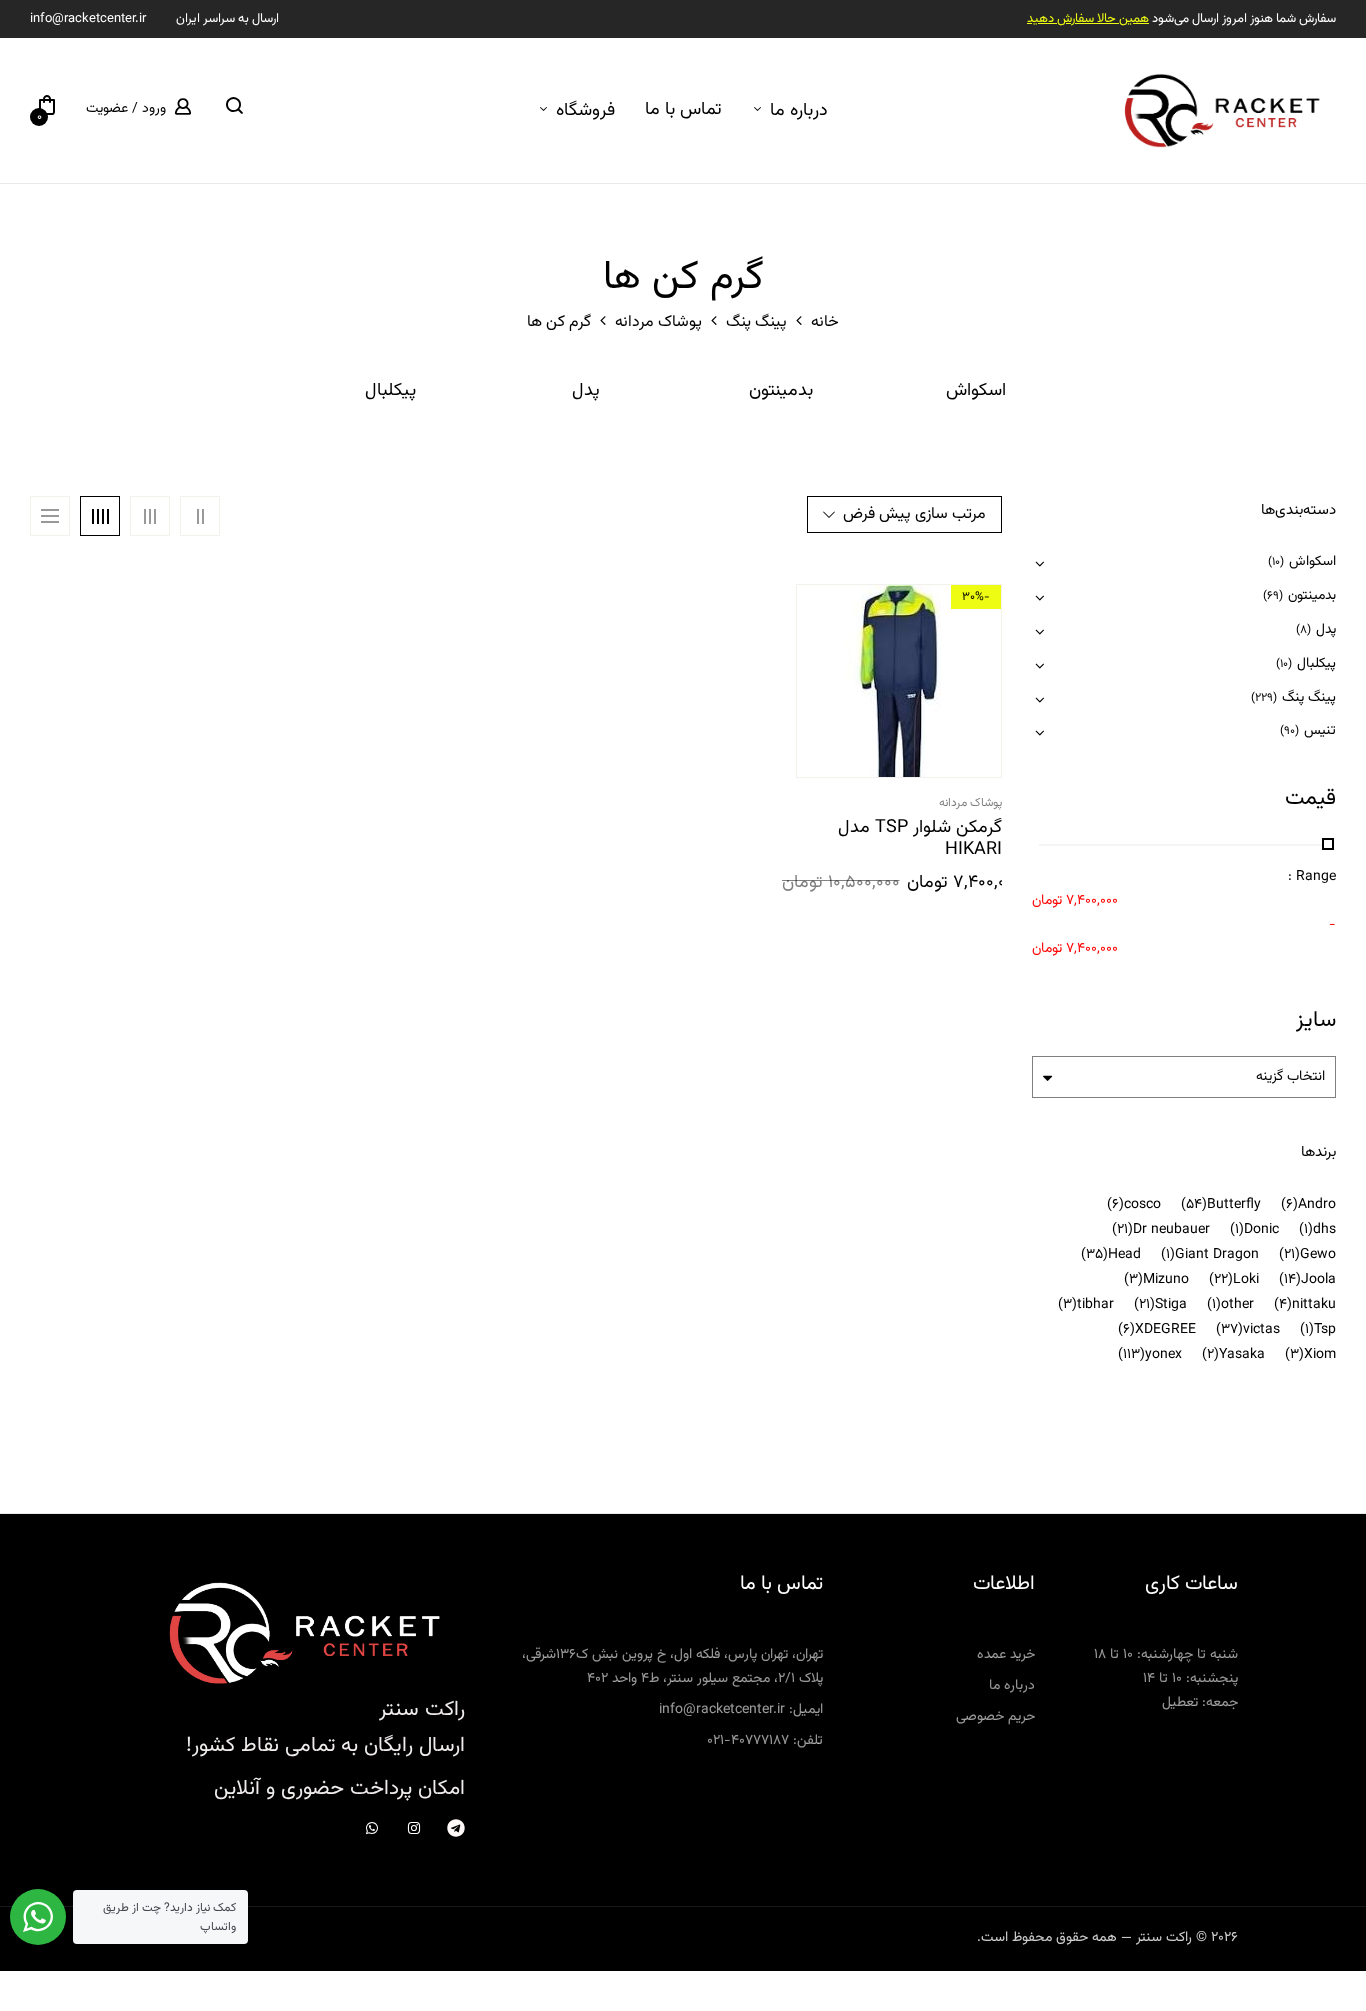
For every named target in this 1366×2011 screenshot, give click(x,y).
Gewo (1318, 1255)
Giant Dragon (1217, 1255)
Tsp (1325, 1330)
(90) (1289, 731)
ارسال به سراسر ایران (227, 19)
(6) (1289, 1205)
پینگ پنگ (756, 322)
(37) (1229, 1330)
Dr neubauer (1171, 1230)
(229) (1264, 698)
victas (1261, 1330)
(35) (1094, 1255)
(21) (1122, 1230)
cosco (1142, 1205)
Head (1124, 1255)
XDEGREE (1165, 1330)
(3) (1133, 1280)
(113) (1131, 1355)
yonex (1163, 1355)
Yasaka (1242, 1355)
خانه (825, 322)
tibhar (1095, 1305)
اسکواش (976, 393)
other (1237, 1305)
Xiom (1320, 1355)
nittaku (1314, 1305)
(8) (1303, 630)
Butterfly (1234, 1205)
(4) (1283, 1305)
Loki (1246, 1280)
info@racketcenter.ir (88, 19)
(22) (1221, 1280)
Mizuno (1166, 1280)
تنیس (1320, 731)
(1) (1306, 1230)
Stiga (1171, 1305)
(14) (1290, 1280)
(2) (1210, 1355)
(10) (1276, 562)
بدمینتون (781, 393)
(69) (1273, 596)
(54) (1194, 1205)
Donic (1261, 1230)
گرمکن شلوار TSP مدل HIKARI (920, 839)
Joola (1318, 1280)
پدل (586, 393)
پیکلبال (390, 393)
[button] (47, 110)
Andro (1317, 1205)
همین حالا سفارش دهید (1088, 19)
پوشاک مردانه (658, 322)
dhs (1324, 1230)
